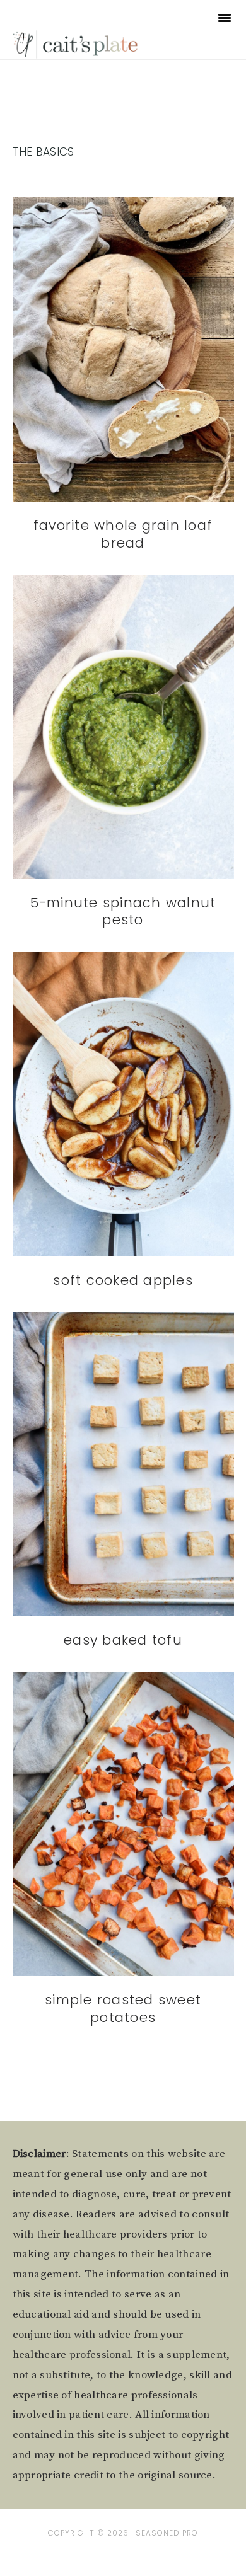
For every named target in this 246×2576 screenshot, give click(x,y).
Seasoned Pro (167, 2533)
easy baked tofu (123, 1640)
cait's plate (77, 44)
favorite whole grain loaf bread (123, 534)
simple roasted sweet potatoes (123, 2008)
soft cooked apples (123, 1280)
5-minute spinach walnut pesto (123, 911)
